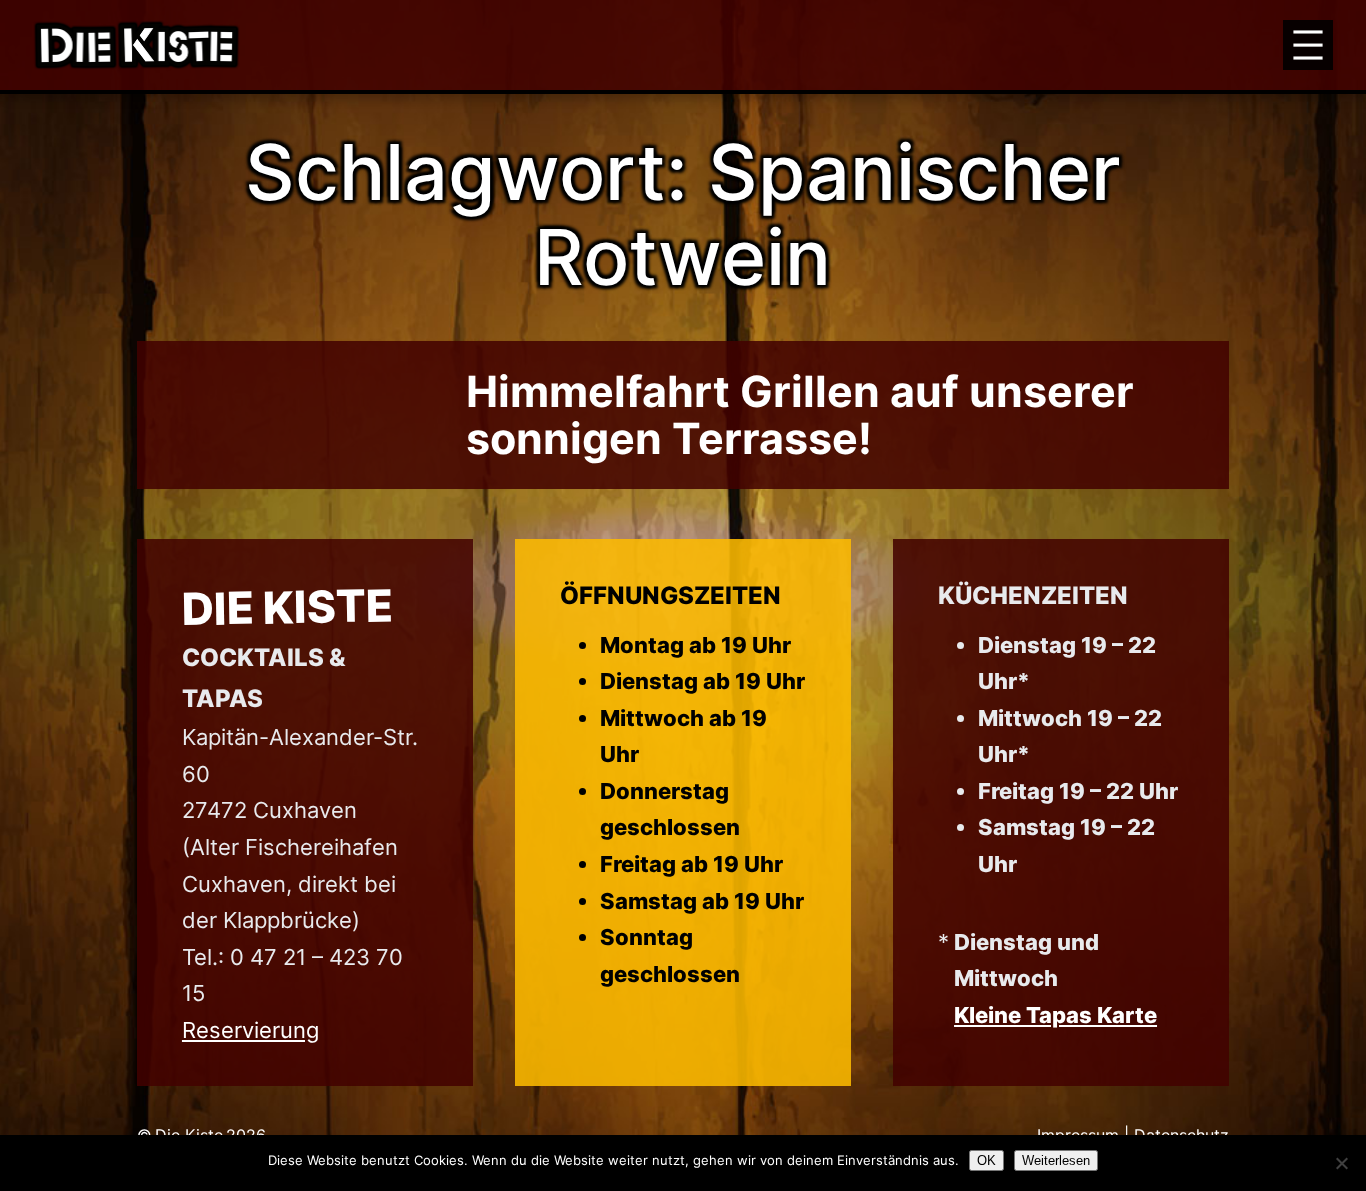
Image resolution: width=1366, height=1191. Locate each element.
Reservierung (250, 1030)
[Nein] (1341, 1163)
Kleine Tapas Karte (1055, 1015)
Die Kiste (287, 607)
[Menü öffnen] (1308, 45)
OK (986, 1160)
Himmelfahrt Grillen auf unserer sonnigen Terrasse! (800, 415)
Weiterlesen (1056, 1160)
